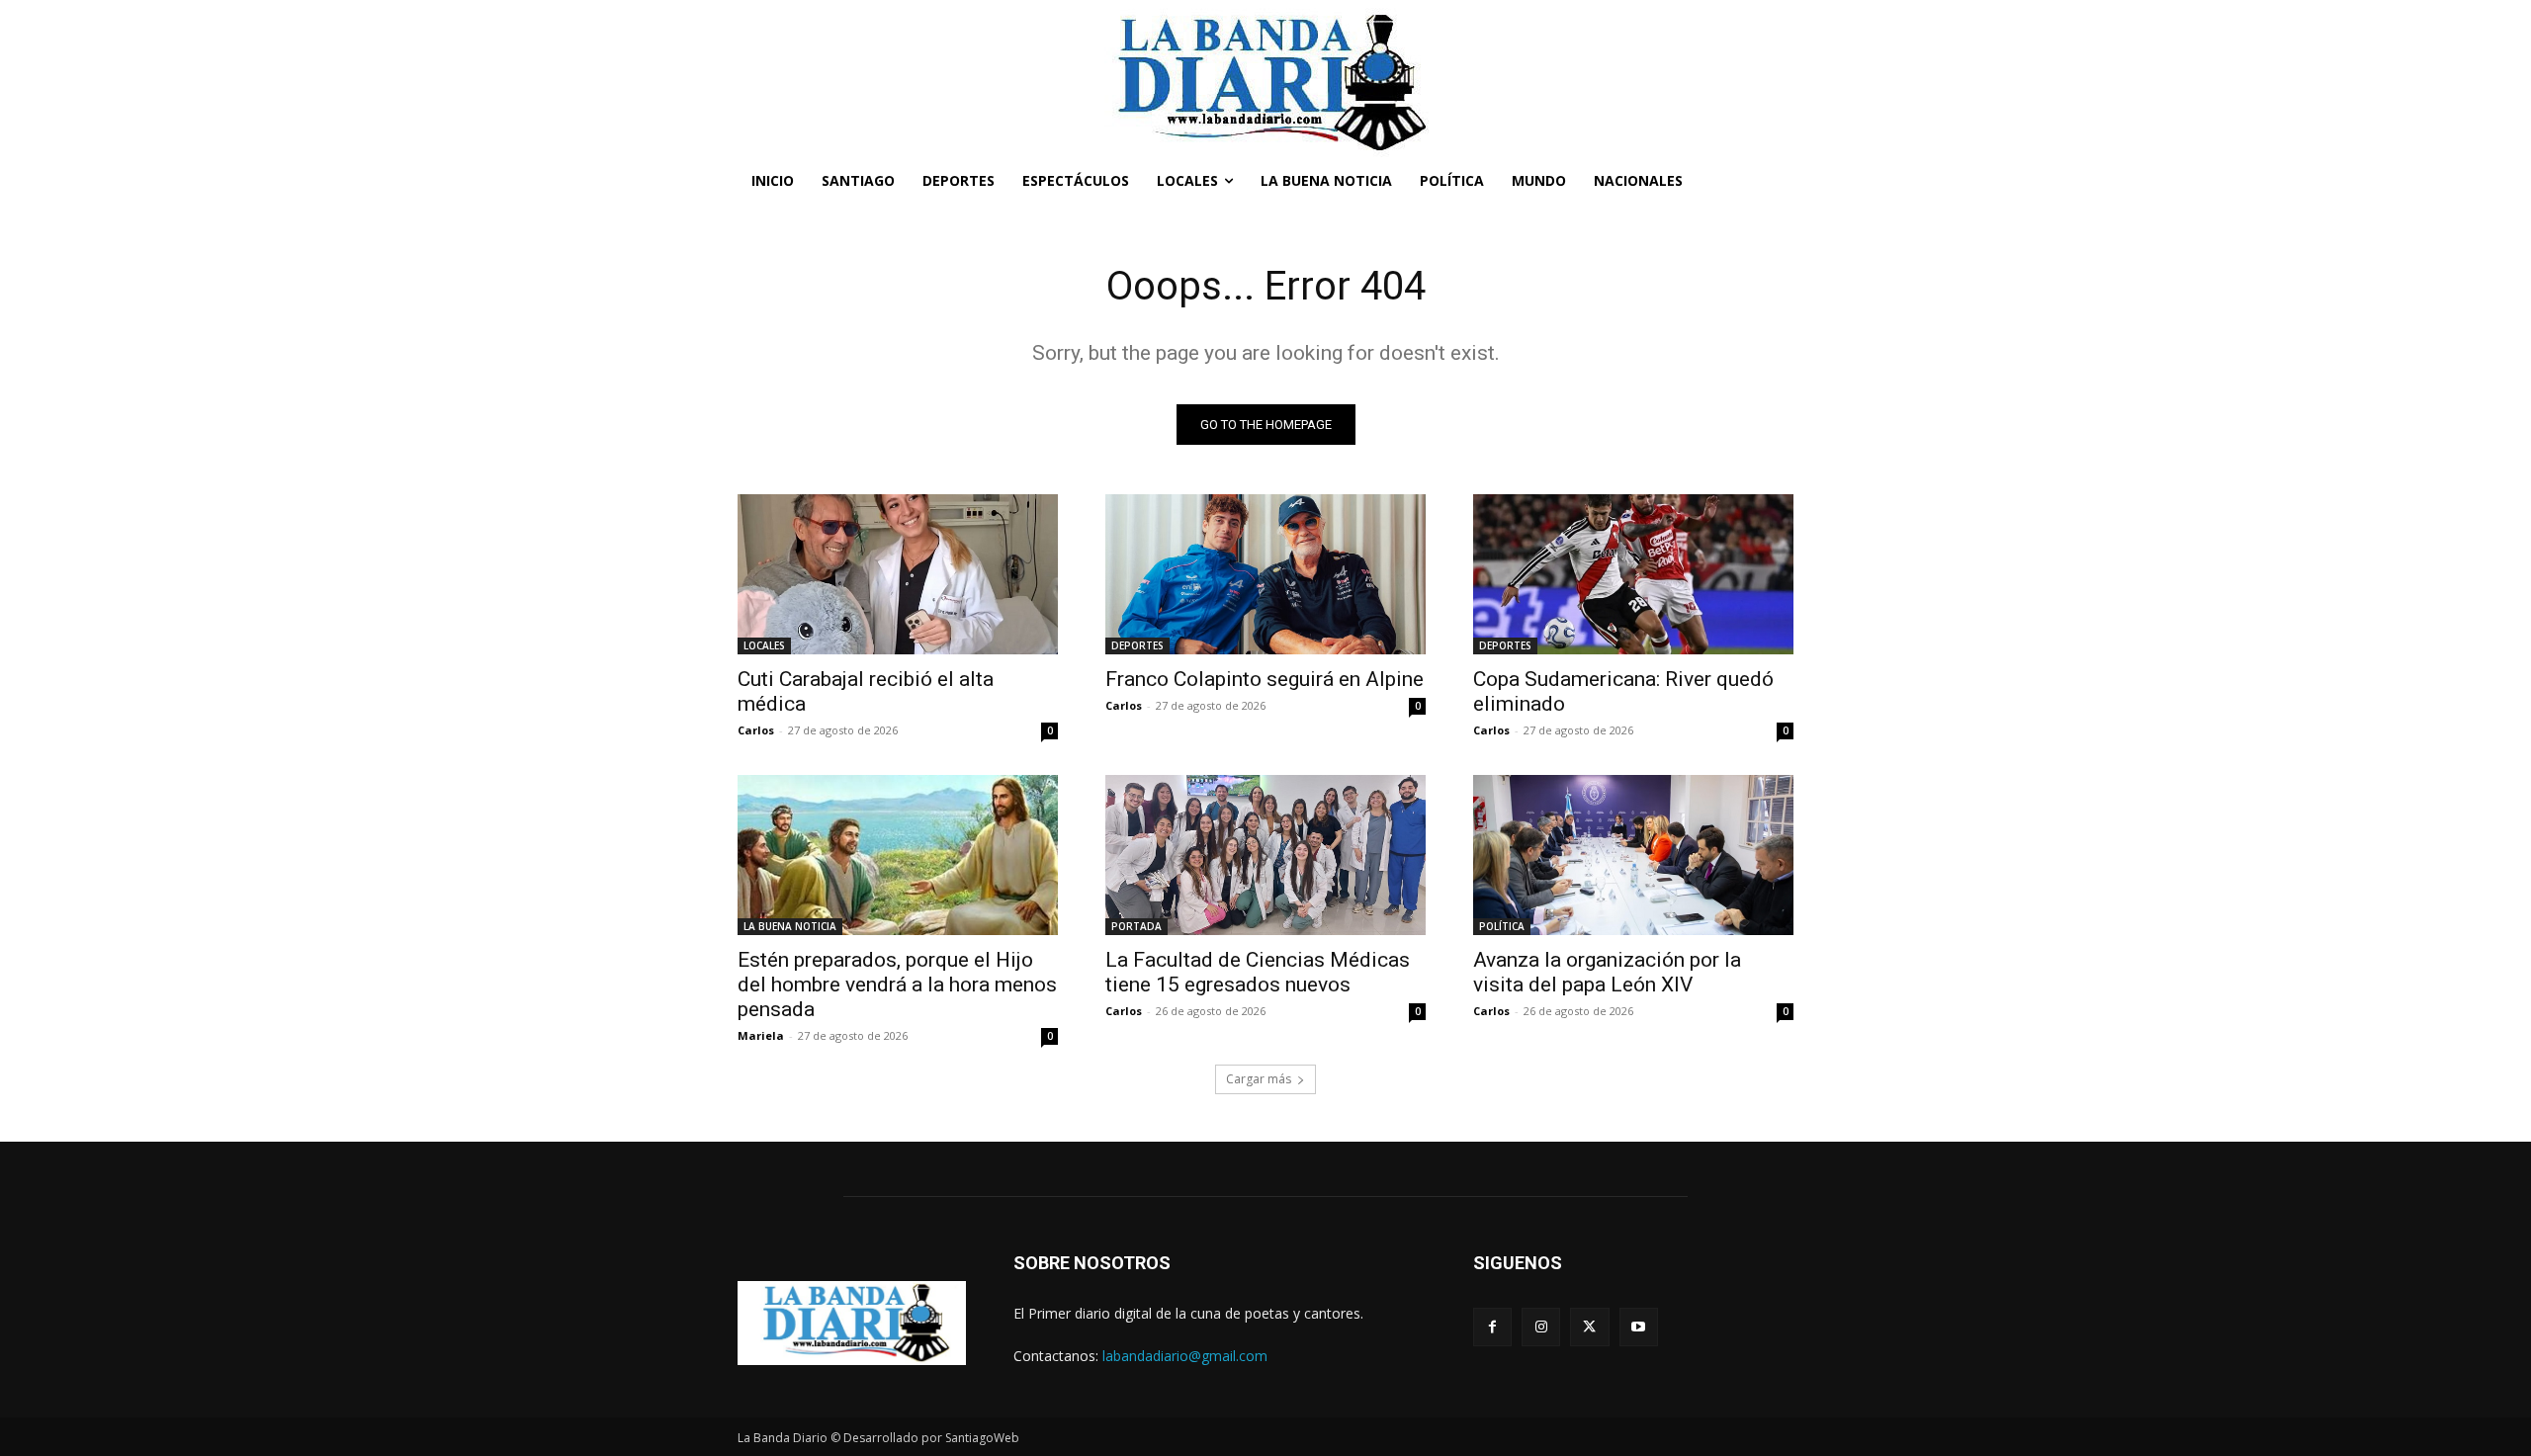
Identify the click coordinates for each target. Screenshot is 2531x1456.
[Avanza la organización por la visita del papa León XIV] (1633, 855)
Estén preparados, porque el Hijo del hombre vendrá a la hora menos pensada (897, 985)
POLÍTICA (1502, 926)
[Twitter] (1589, 1327)
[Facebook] (1492, 1327)
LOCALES (764, 645)
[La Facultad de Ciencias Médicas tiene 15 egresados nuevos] (1265, 855)
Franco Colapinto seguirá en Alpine (1265, 679)
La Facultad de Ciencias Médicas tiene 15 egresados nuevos (1258, 972)
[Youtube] (1639, 1327)
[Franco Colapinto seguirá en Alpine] (1265, 574)
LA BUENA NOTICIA (790, 926)
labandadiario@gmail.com (1185, 1356)
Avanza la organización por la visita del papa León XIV (1607, 972)
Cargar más (1259, 1079)
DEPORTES (1137, 645)
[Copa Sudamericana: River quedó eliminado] (1633, 574)
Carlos (756, 730)
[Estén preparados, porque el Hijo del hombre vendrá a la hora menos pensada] (898, 855)
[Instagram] (1541, 1327)
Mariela (761, 1035)
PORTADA (1136, 926)
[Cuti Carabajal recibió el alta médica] (898, 574)
